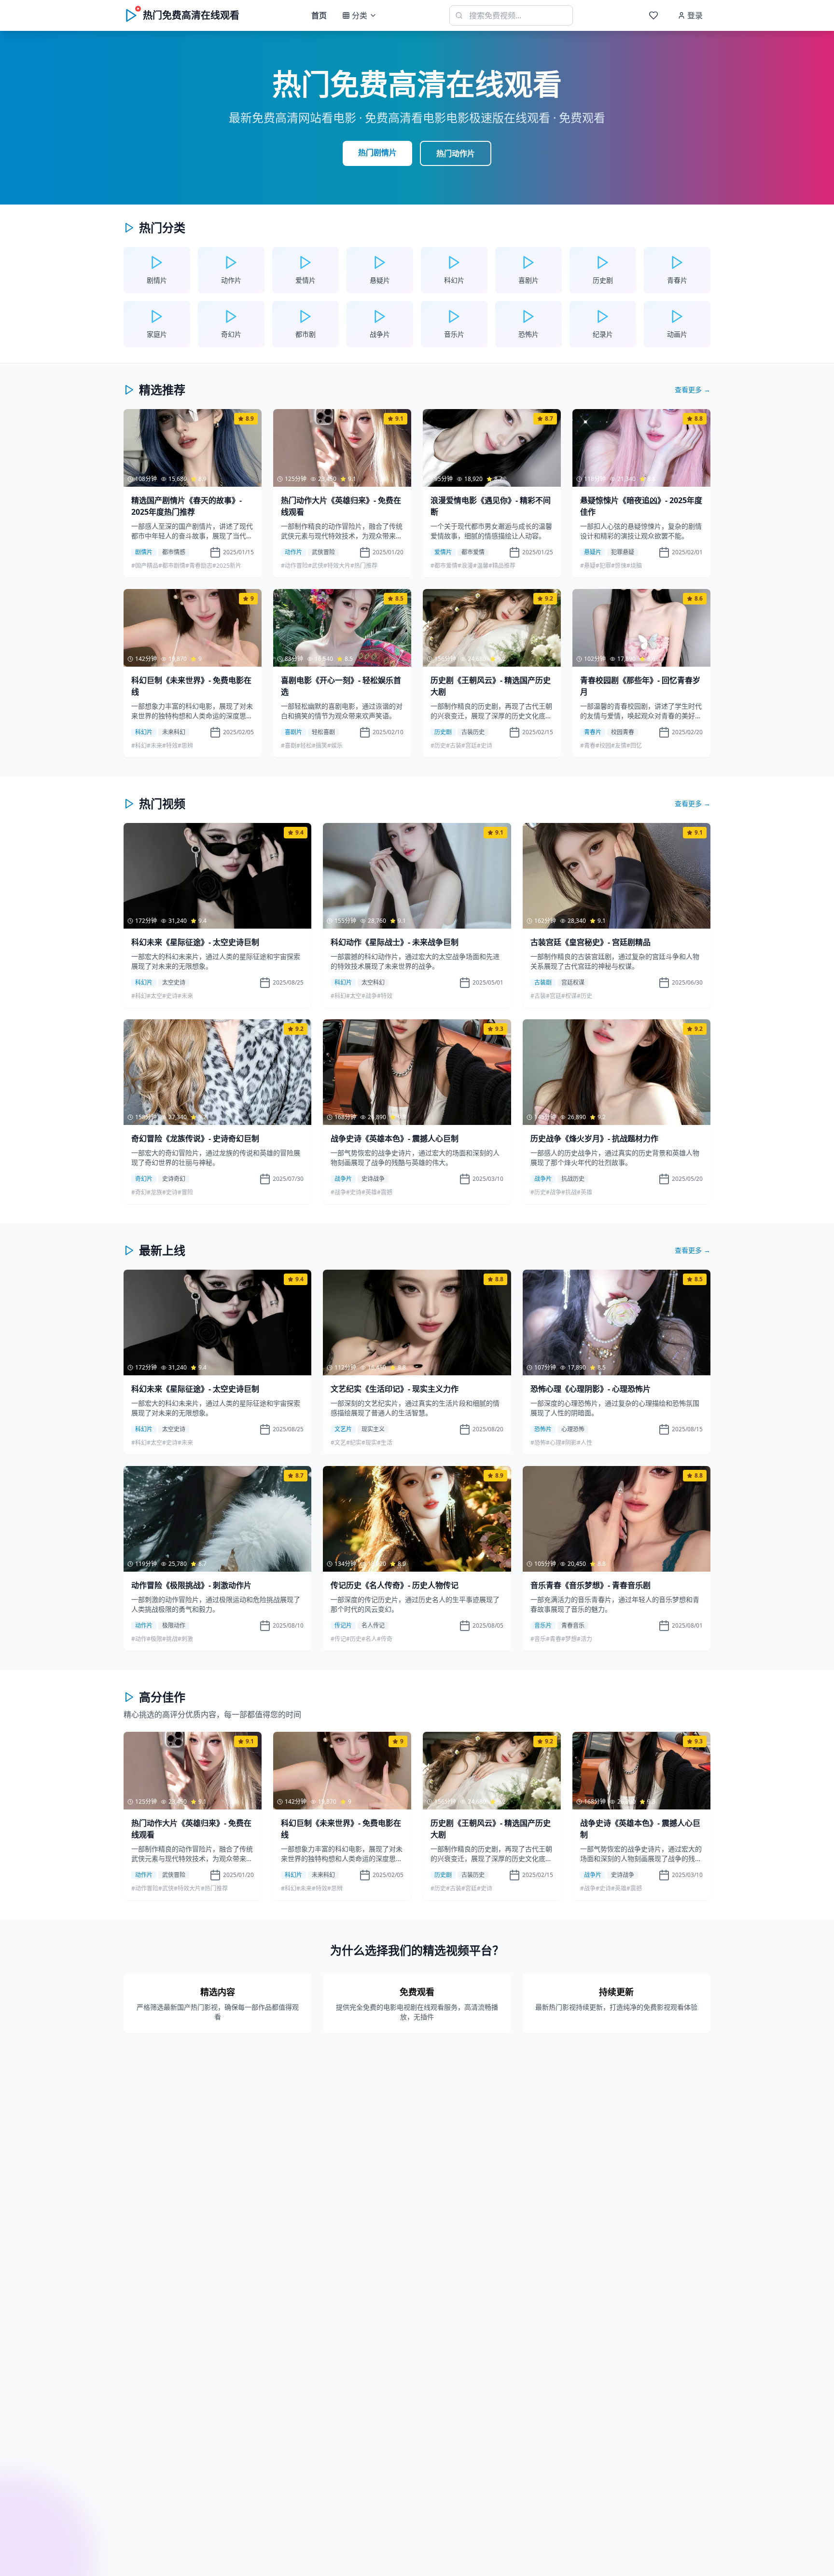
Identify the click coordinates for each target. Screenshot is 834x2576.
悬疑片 (593, 552)
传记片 (343, 1626)
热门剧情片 (377, 152)
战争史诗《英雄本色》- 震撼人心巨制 (395, 1138)
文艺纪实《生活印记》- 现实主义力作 (395, 1389)
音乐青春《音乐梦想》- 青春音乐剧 (591, 1585)
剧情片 (144, 552)
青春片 (593, 732)
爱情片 (443, 552)
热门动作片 (456, 153)
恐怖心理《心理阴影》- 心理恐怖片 (591, 1389)
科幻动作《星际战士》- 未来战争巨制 (395, 942)
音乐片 (543, 1626)
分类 (360, 15)
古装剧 (543, 983)
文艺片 (343, 1429)
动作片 (293, 552)
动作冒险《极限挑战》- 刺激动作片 (191, 1585)
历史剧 (443, 732)
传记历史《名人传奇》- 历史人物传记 (395, 1585)
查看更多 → (693, 390)
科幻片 (144, 732)
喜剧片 (293, 732)
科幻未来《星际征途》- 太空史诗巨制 (195, 942)
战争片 (343, 1179)
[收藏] (653, 15)
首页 (319, 15)
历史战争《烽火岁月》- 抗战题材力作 (594, 1138)
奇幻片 (144, 1179)
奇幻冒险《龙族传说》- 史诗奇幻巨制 (195, 1138)
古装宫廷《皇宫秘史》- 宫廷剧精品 (591, 942)
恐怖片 (543, 1429)
